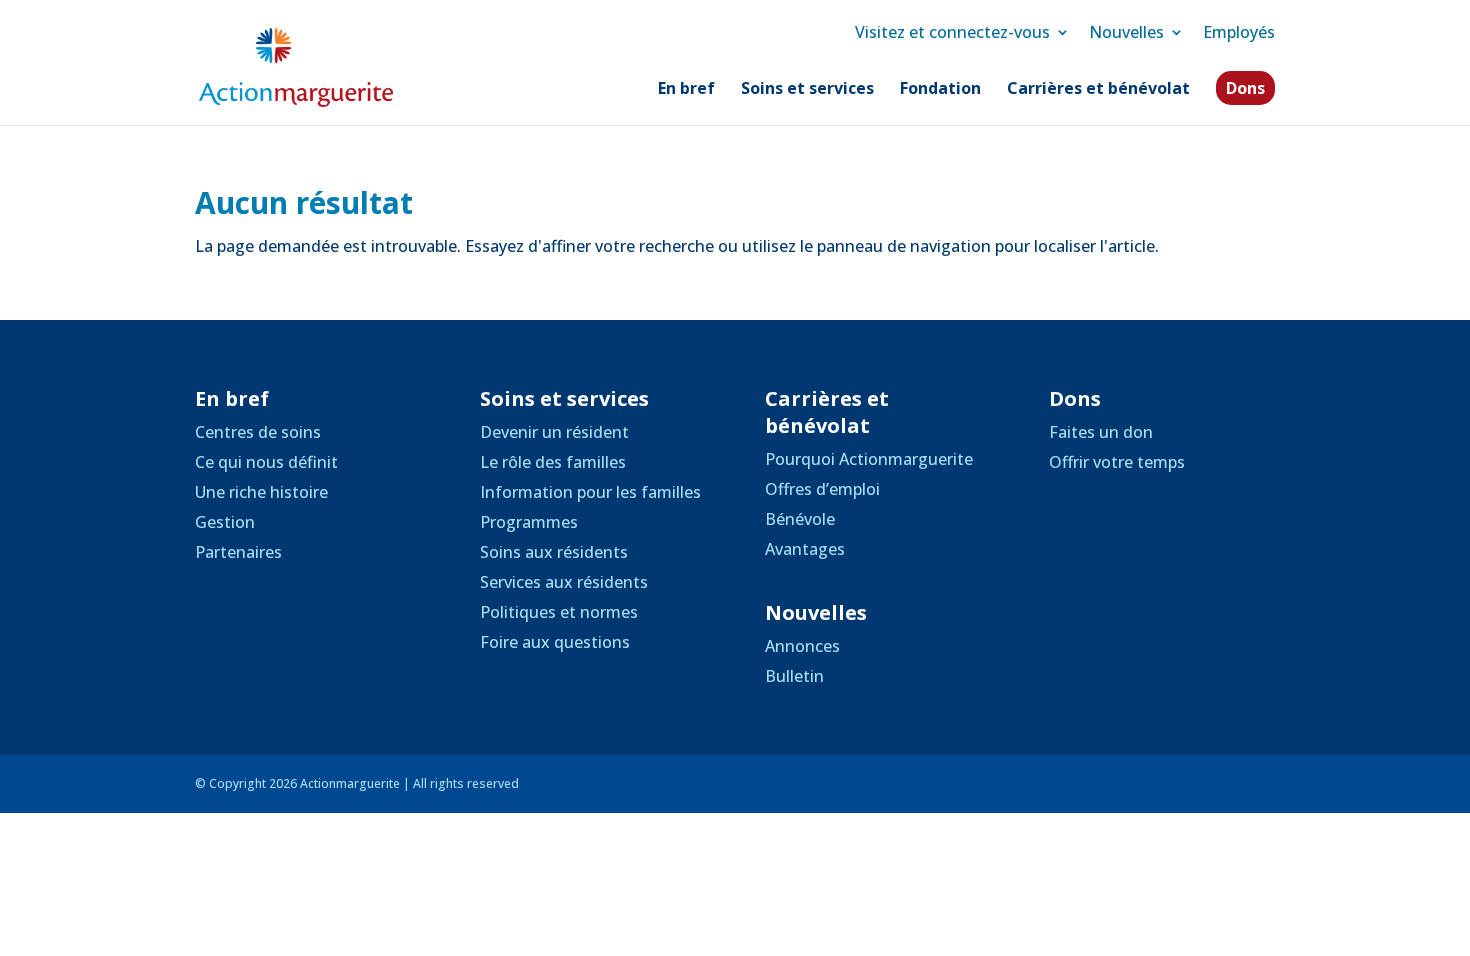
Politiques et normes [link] (559, 612)
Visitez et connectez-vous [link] (952, 32)
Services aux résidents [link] (564, 582)
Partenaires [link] (238, 552)
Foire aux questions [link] (555, 642)
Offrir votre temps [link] (1117, 462)
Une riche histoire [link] (261, 492)
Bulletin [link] (794, 676)
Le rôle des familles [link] (553, 462)
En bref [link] (686, 90)
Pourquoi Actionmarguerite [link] (869, 459)
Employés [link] (1239, 32)
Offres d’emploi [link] (822, 489)
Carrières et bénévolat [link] (1098, 90)
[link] (296, 66)
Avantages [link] (805, 549)
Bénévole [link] (800, 519)
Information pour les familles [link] (590, 492)
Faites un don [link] (1101, 432)
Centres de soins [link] (258, 432)
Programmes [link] (529, 522)
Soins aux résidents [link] (554, 552)
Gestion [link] (225, 522)
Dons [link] (1245, 88)
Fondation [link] (940, 90)
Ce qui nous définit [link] (266, 462)
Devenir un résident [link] (554, 432)
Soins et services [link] (807, 90)
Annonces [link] (802, 646)
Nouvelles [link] (1126, 32)
